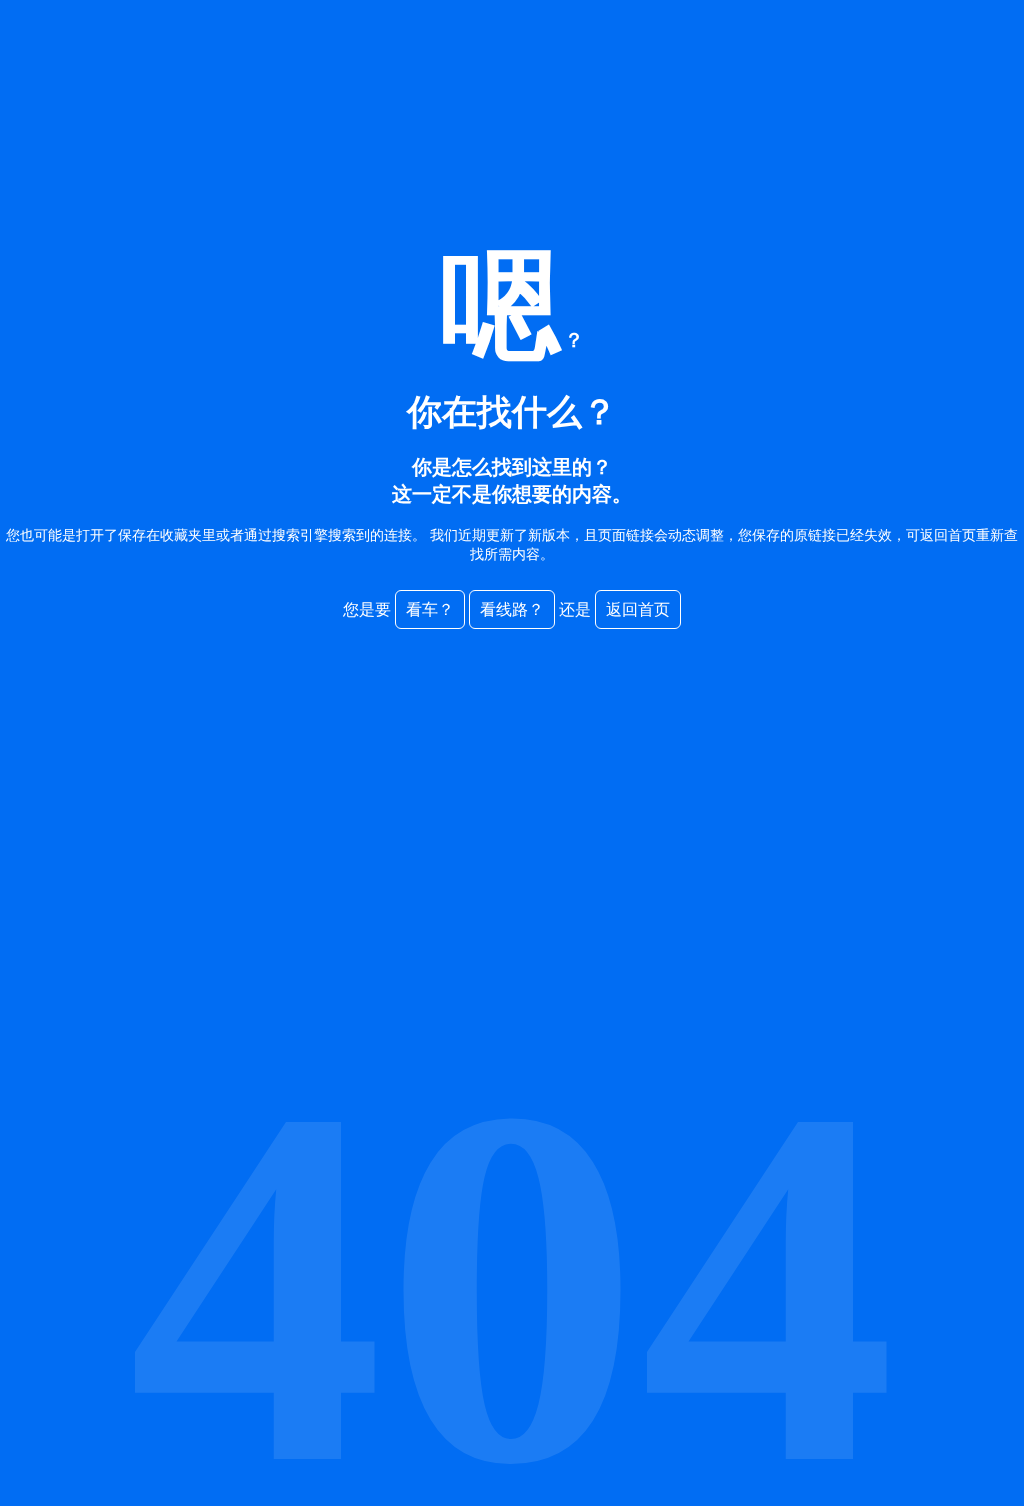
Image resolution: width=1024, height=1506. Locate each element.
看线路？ (512, 609)
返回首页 (638, 609)
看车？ (430, 609)
